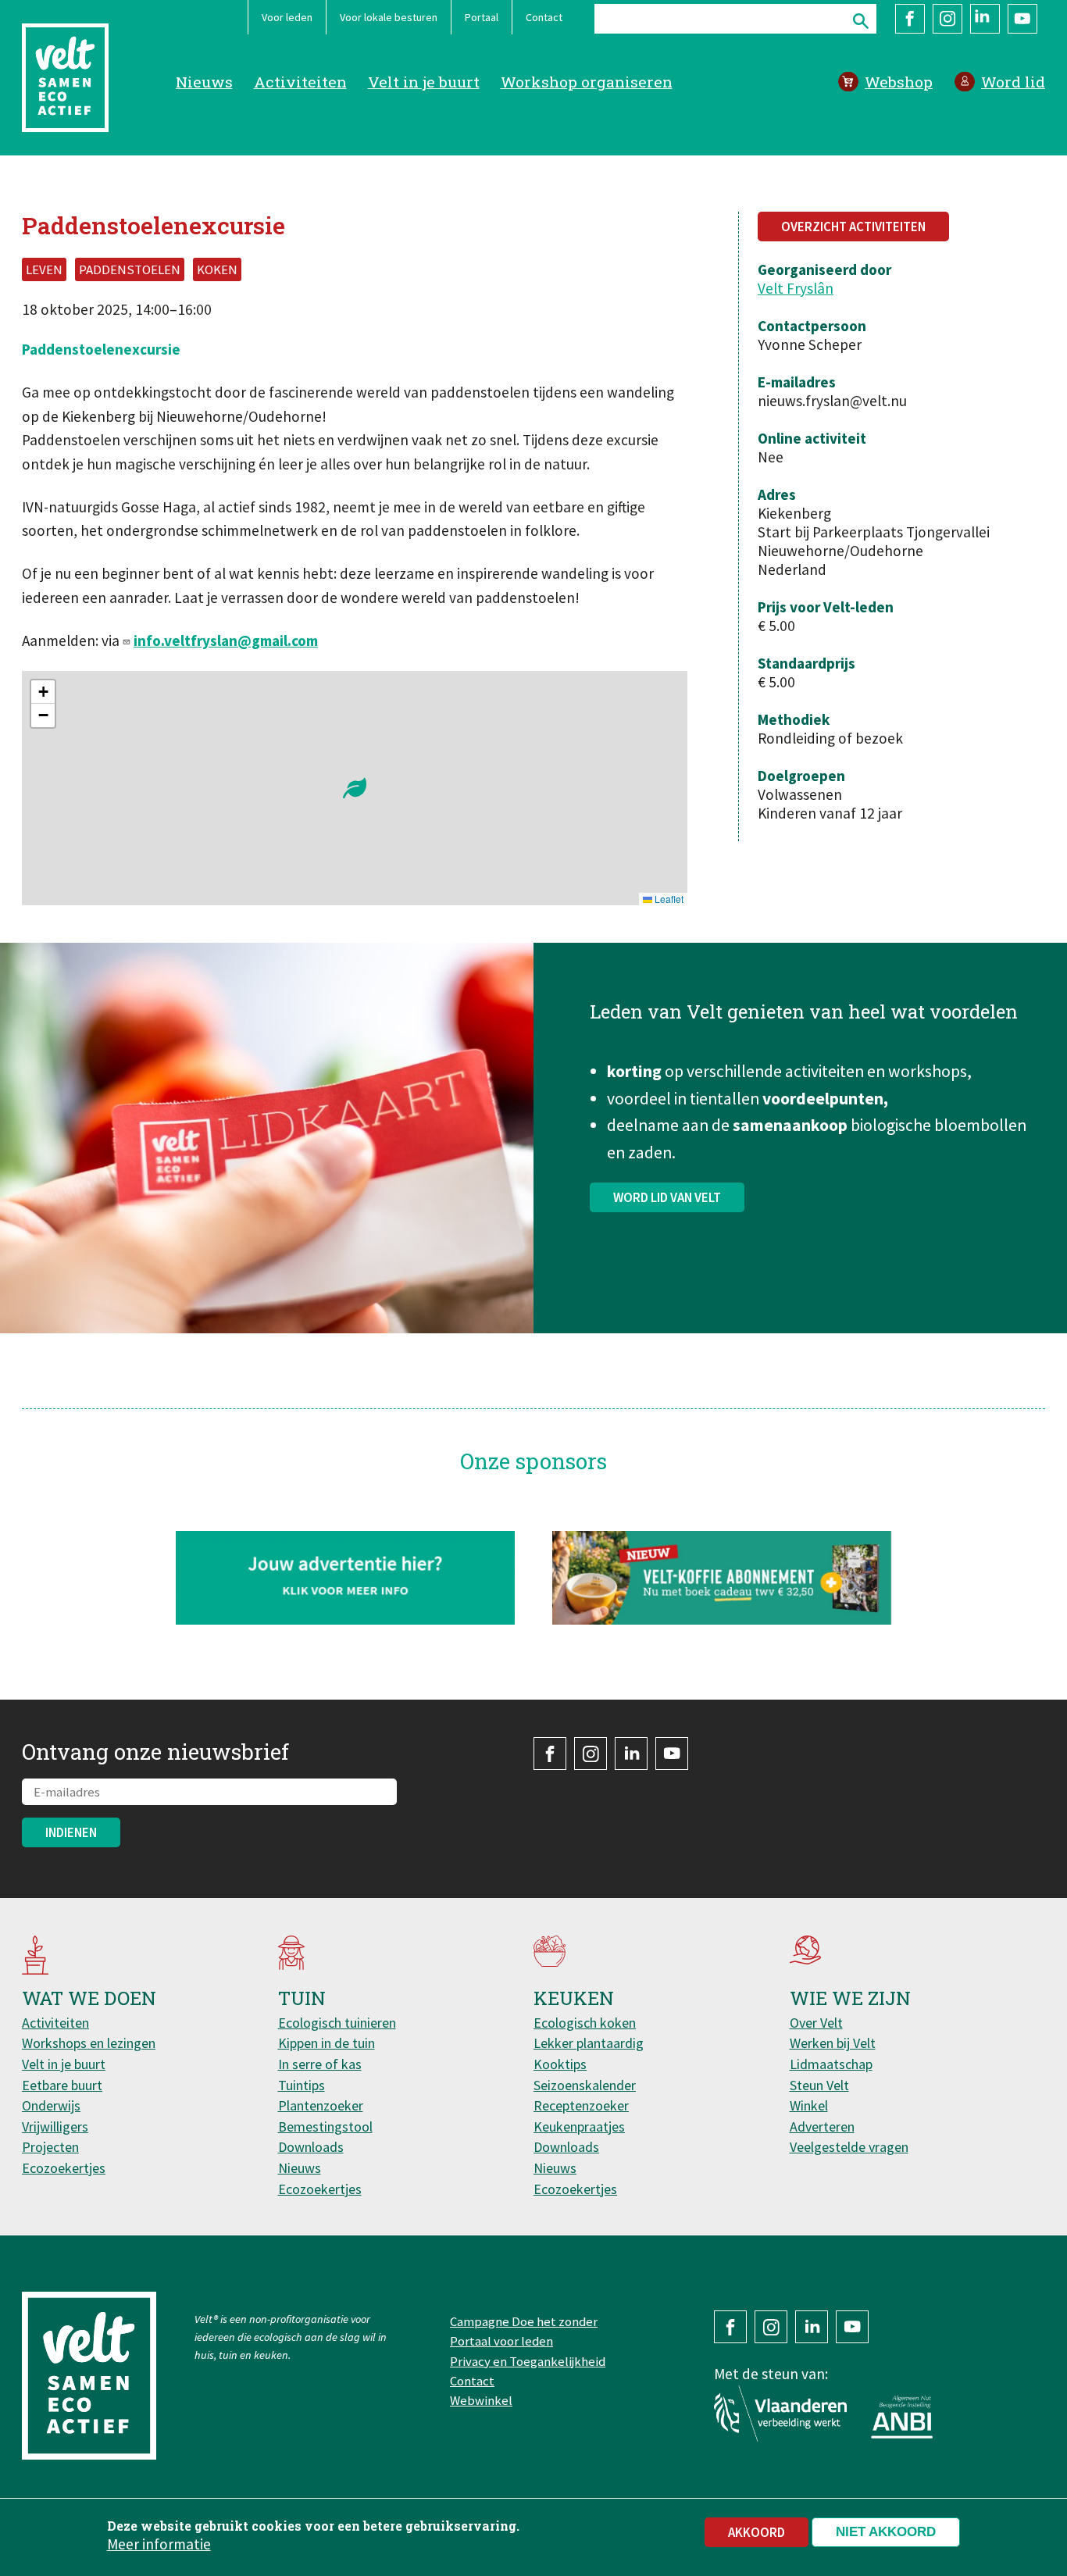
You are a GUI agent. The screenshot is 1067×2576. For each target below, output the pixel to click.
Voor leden (287, 17)
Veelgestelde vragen (849, 2147)
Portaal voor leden (501, 2341)
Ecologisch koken (585, 2023)
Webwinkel (481, 2400)
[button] (355, 788)
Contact (544, 17)
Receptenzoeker (581, 2105)
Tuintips (302, 2085)
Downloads (311, 2147)
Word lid (1013, 82)
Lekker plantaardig (589, 2043)
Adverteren (822, 2126)
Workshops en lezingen (89, 2043)
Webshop (899, 82)
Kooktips (560, 2064)
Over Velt (816, 2023)
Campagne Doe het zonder (524, 2321)
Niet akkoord (886, 2532)
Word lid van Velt (667, 1197)
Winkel (809, 2105)
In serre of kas (320, 2064)
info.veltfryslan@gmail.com (226, 640)
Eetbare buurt (62, 2085)
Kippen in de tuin (327, 2043)
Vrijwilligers (55, 2126)
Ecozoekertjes (64, 2168)
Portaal (482, 17)
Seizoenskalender (585, 2085)
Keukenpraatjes (579, 2126)
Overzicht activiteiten (853, 227)
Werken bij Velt (833, 2043)
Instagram (947, 19)
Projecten (50, 2147)
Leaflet (668, 899)
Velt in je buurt (424, 82)
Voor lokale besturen (389, 17)
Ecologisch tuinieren (337, 2023)
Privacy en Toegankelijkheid (528, 2361)
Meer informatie (159, 2544)
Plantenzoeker (321, 2105)
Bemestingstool (325, 2126)
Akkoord (757, 2532)
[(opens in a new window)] (722, 1577)
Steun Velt (819, 2085)
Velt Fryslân (796, 288)
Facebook (910, 19)
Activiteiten (300, 82)
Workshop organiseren (587, 82)
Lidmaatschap (831, 2064)
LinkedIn (985, 19)
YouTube (1022, 19)
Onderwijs (51, 2105)
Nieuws (204, 82)
